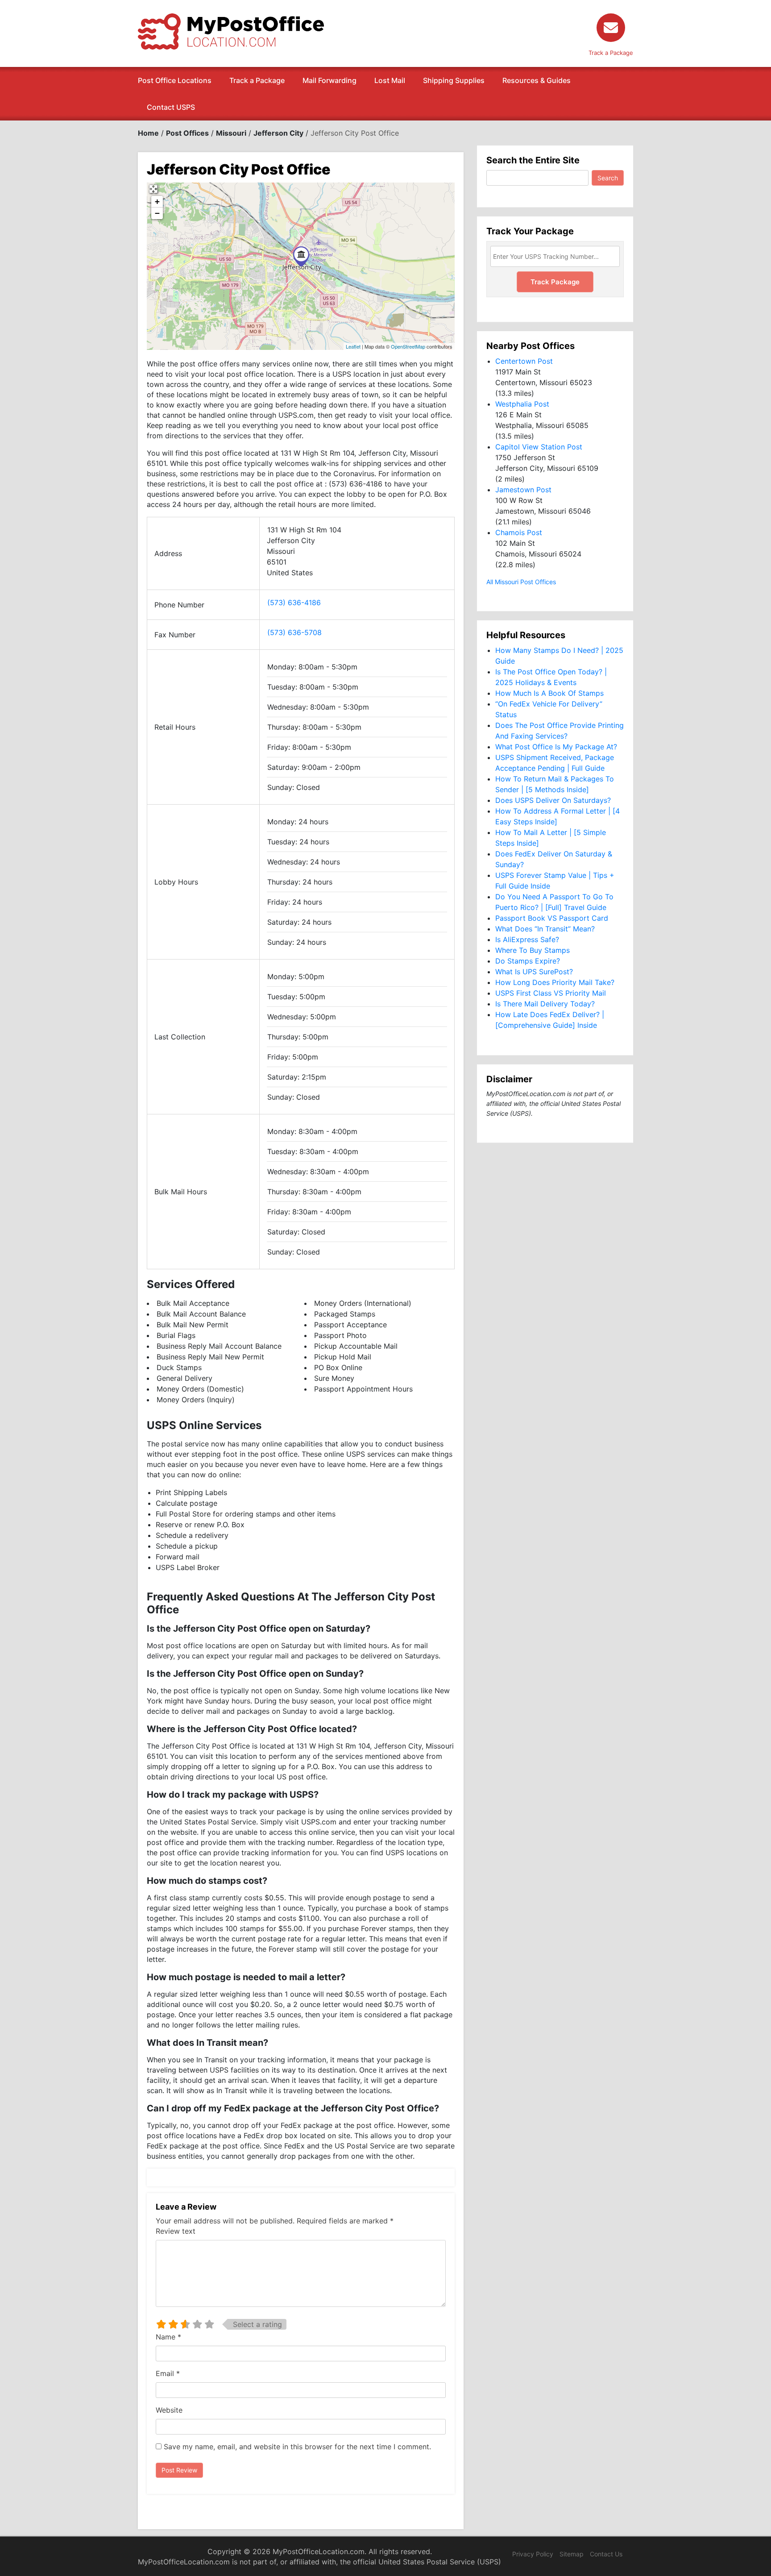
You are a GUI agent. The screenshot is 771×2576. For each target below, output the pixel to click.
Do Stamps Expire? (528, 961)
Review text (176, 2231)
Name (168, 2337)
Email (168, 2373)
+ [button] (157, 202)
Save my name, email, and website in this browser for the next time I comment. (297, 2447)
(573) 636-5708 (294, 632)
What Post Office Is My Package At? (556, 747)
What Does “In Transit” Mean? (545, 929)
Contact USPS (171, 107)
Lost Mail (390, 80)
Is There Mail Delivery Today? (545, 1004)
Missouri (231, 133)
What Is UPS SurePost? (534, 972)
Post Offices (187, 133)
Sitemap (572, 2554)
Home (148, 133)
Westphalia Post (522, 404)
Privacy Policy (533, 2554)
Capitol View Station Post (539, 447)
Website (169, 2410)
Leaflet (353, 346)
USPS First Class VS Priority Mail (551, 993)
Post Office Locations (175, 80)
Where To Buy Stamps (533, 950)
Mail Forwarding (330, 80)
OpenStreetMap (408, 346)
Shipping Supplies (454, 80)
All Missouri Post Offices (521, 582)
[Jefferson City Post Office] (301, 256)
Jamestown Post (523, 490)
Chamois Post (519, 532)
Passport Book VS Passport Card (552, 918)
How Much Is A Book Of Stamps (549, 693)
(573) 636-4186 (294, 602)
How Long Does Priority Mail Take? (555, 982)
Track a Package (257, 80)
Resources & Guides (537, 80)
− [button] (157, 213)
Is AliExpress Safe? (527, 939)
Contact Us (606, 2554)
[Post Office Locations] (231, 31)
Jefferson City (278, 133)
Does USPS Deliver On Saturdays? (553, 800)
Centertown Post (524, 361)
